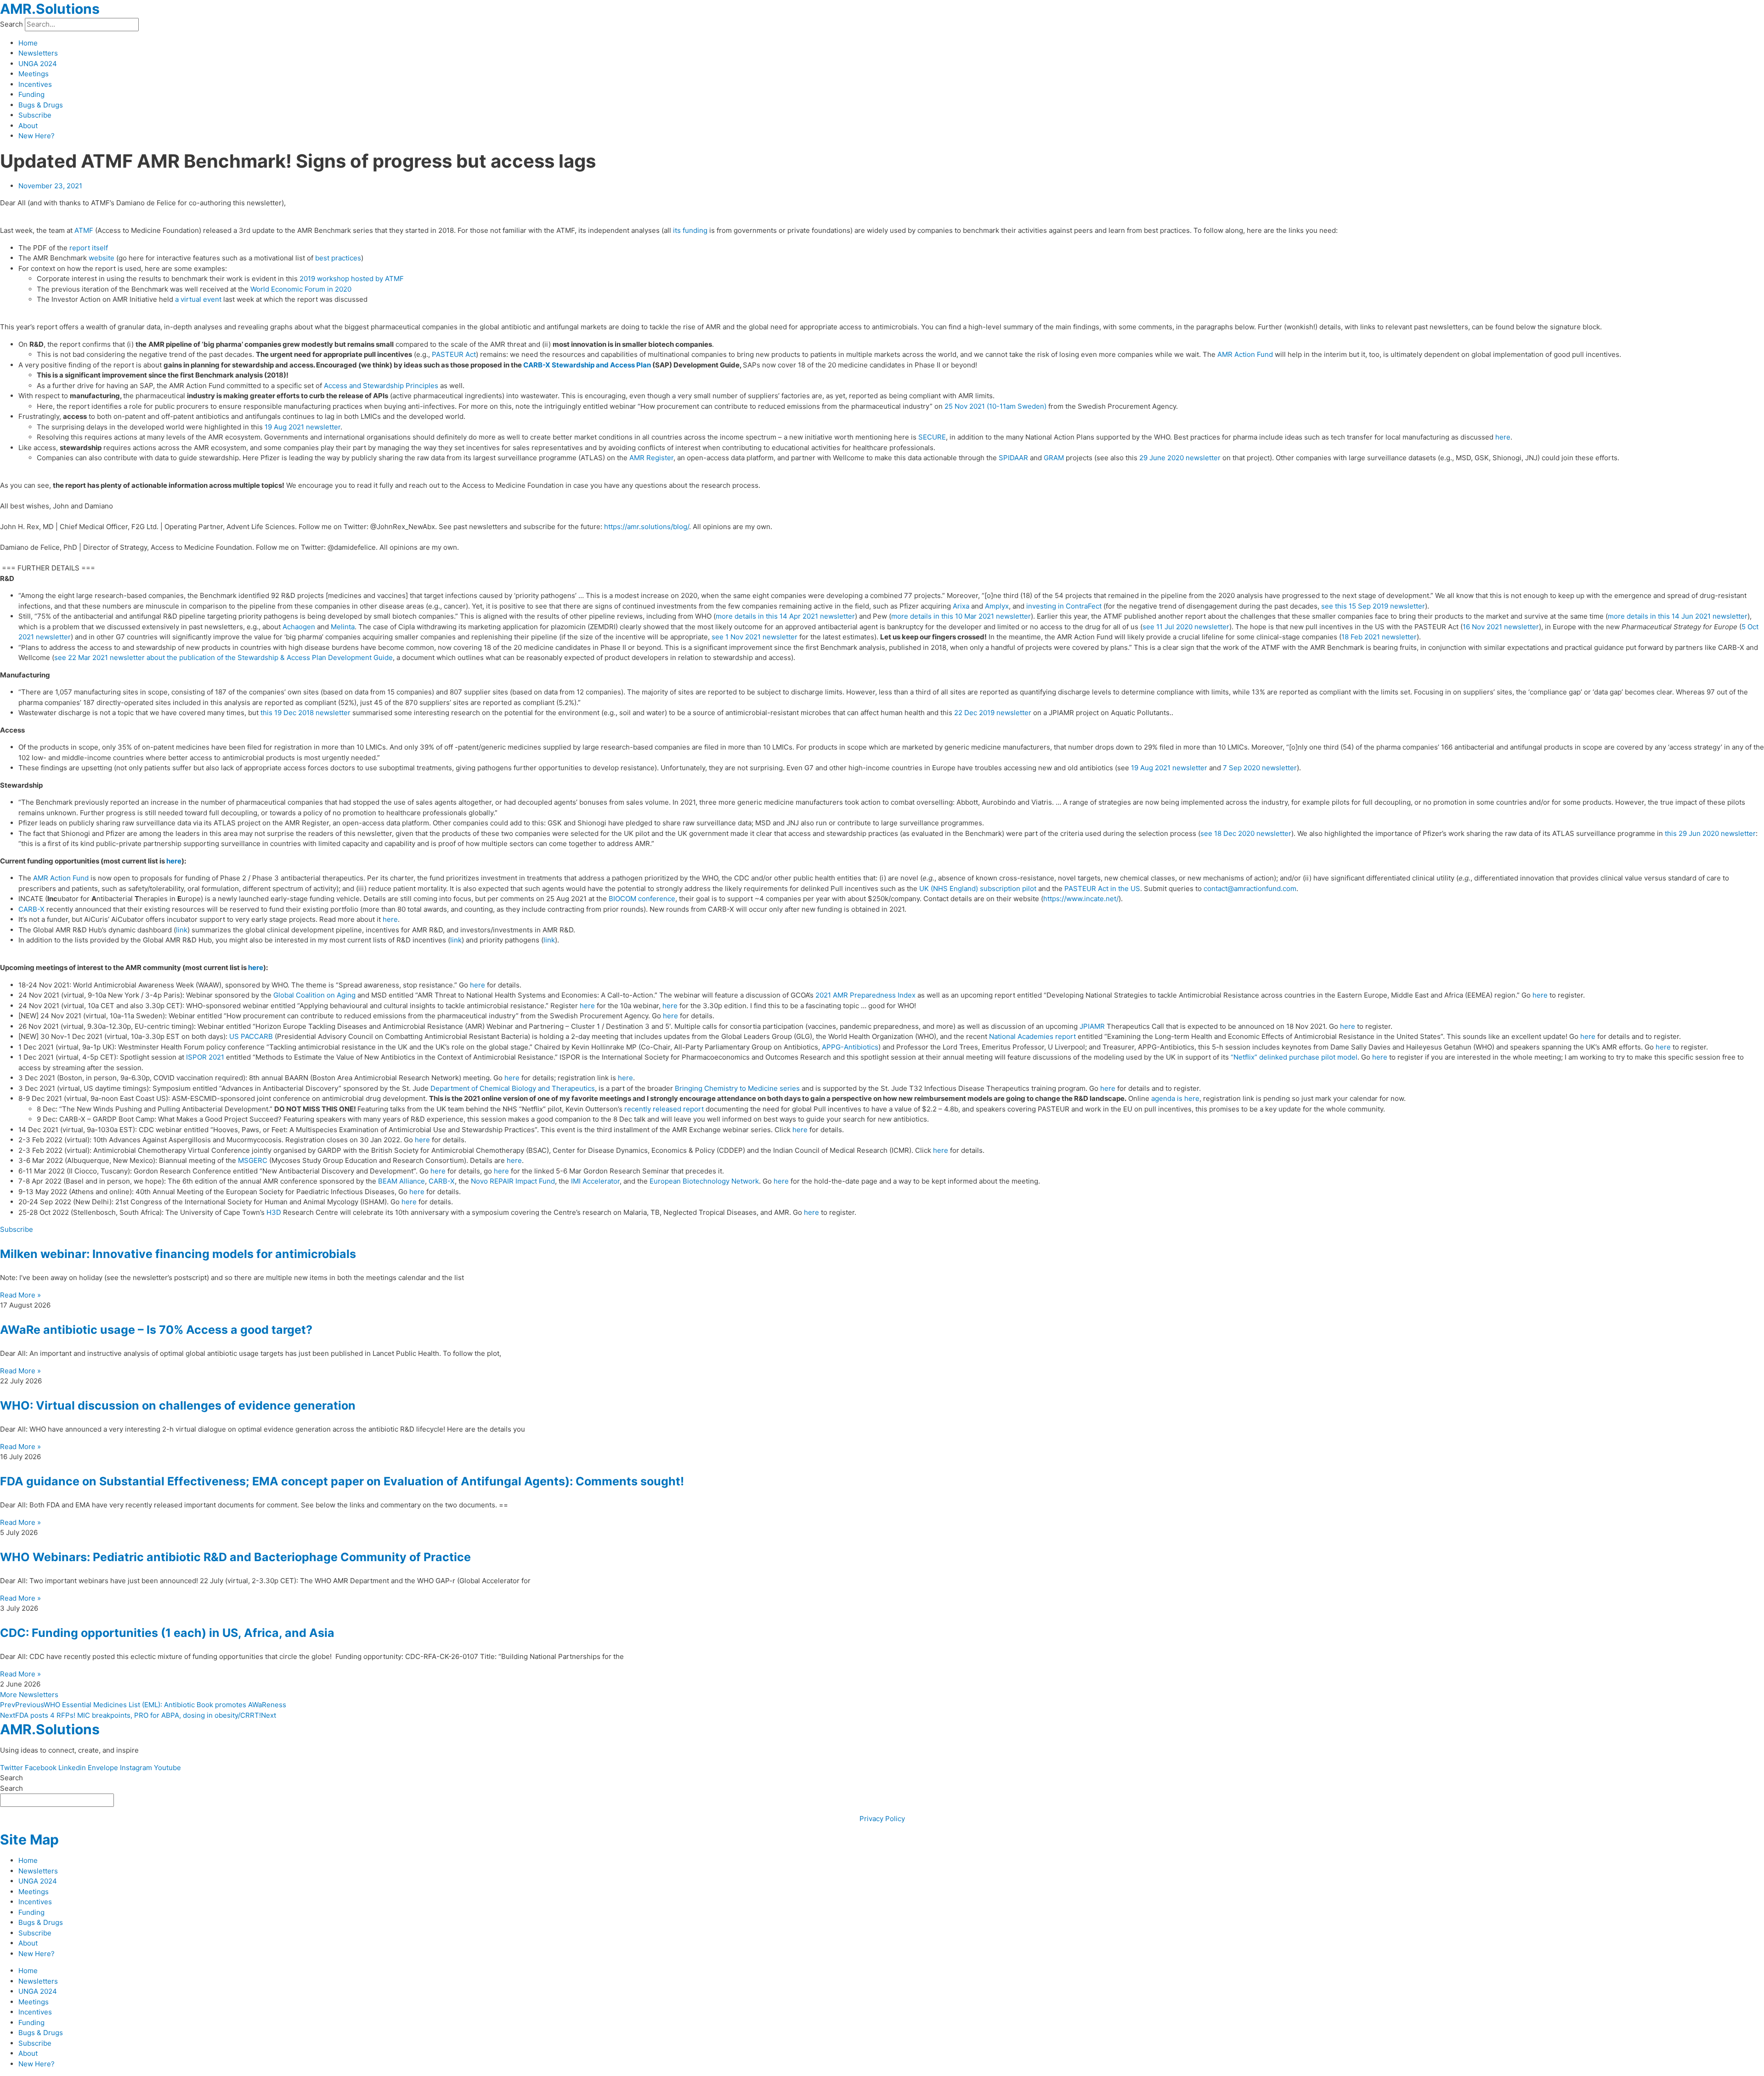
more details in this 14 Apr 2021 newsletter (785, 616)
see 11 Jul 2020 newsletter (1186, 627)
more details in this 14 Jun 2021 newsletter (1678, 616)
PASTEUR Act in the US (1102, 889)
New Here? (37, 136)
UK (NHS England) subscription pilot (978, 889)
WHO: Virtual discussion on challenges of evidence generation (178, 1405)
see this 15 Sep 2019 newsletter (1373, 606)
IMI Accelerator (595, 1181)
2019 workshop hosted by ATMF (352, 279)
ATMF (84, 230)
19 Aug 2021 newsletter (302, 427)
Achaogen (299, 627)
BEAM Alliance (401, 1181)
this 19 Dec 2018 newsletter (305, 713)
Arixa (961, 606)
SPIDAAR (1013, 458)
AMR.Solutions (50, 9)
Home (28, 43)
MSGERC (253, 1160)
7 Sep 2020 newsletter (1260, 768)
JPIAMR (1092, 1026)
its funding (690, 230)
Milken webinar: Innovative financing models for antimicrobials (178, 1254)
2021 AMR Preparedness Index (865, 995)
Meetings (34, 74)
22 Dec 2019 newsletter (993, 713)
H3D (274, 1212)
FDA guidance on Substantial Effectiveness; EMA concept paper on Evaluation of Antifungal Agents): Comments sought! (342, 1481)
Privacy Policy (882, 1819)
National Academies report (1032, 1036)
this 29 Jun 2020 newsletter (1710, 833)
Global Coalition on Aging (314, 995)
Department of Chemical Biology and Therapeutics (513, 1088)
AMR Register (651, 458)
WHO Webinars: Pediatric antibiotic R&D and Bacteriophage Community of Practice (235, 1557)
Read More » (20, 1295)
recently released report (664, 1109)
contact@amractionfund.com (1250, 889)
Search (11, 24)
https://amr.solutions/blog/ (647, 527)
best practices (338, 258)
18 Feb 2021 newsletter (1379, 637)
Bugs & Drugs (41, 105)
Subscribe (35, 115)
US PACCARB (251, 1036)
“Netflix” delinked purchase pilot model (1294, 1057)
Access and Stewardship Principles (381, 386)
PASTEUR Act (454, 354)
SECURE (932, 437)
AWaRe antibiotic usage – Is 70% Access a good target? (156, 1330)
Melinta (343, 627)
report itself (89, 248)
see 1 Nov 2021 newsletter (755, 637)
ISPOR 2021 (205, 1057)
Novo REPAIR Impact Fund (513, 1181)
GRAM (1054, 458)
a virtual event (198, 299)
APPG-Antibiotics (850, 1047)
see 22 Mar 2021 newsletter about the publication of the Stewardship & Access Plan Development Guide (223, 657)
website (102, 258)
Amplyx (997, 606)
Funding (31, 94)
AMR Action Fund (1245, 354)
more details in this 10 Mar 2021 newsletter (961, 616)
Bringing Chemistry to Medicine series (737, 1088)
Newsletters (38, 53)
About (28, 126)
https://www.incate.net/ (1081, 899)
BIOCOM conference (642, 899)
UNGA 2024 (38, 64)
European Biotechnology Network (704, 1181)
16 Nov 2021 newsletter (1501, 627)
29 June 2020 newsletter (1180, 458)
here (1503, 437)
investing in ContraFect (1064, 606)
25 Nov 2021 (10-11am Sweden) (995, 406)
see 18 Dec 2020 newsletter (1246, 833)
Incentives (35, 84)
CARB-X (31, 909)
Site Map (29, 1839)
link (182, 930)
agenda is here (1175, 1098)
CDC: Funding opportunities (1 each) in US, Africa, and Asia (167, 1633)
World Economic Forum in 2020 (301, 289)
